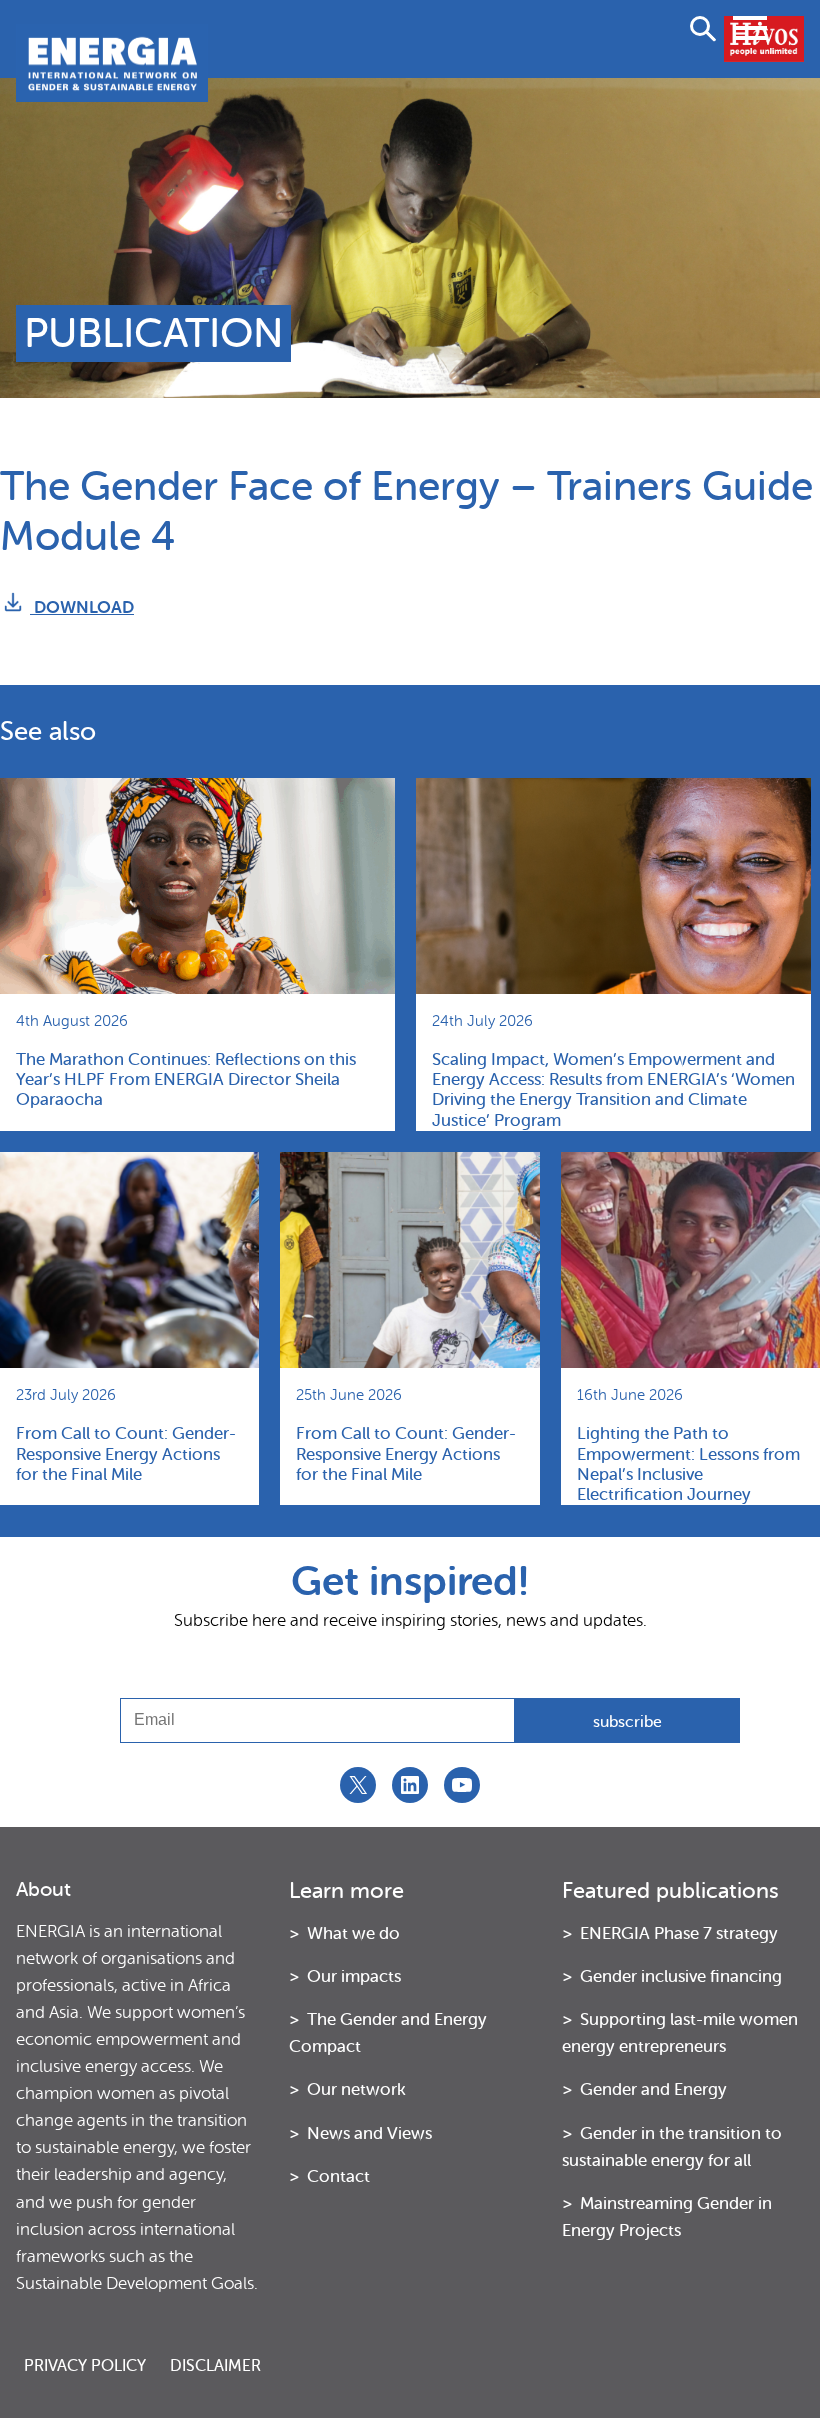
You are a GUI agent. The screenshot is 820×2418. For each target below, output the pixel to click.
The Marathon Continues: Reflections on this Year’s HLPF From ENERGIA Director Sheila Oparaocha (186, 1080)
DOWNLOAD (82, 607)
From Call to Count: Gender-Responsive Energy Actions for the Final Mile (126, 1454)
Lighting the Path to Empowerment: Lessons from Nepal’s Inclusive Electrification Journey (688, 1464)
